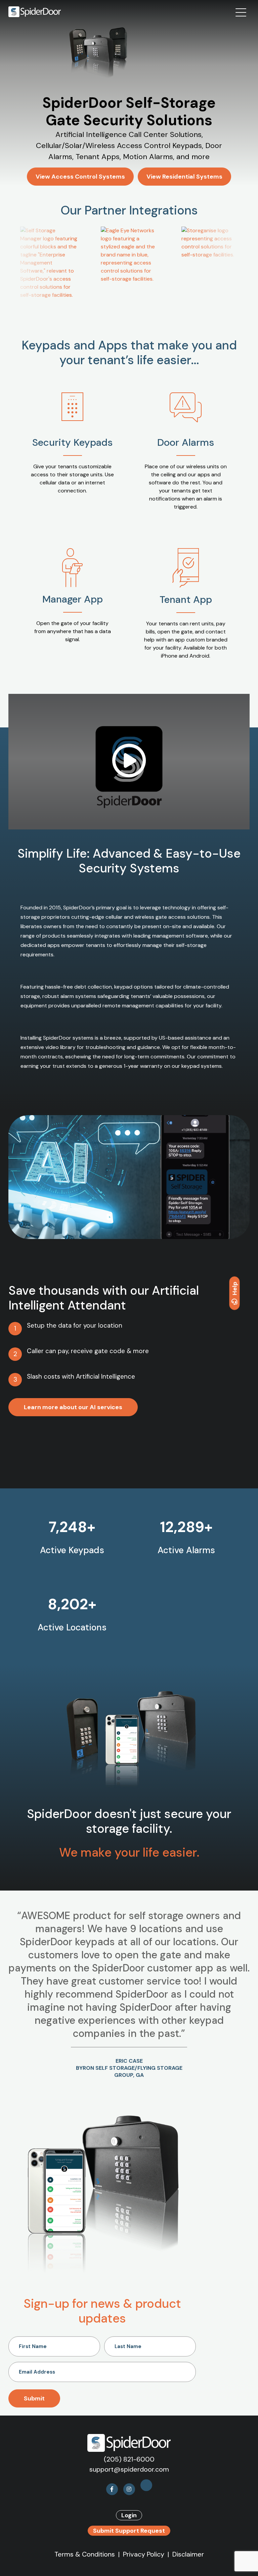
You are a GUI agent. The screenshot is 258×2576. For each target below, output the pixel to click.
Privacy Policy (144, 2554)
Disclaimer (188, 2554)
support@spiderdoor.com (129, 2469)
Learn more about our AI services (73, 1407)
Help (235, 1289)
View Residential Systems (184, 177)
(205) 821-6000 (129, 2459)
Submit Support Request (129, 2531)
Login (129, 2515)
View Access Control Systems (80, 177)
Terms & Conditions (85, 2554)
